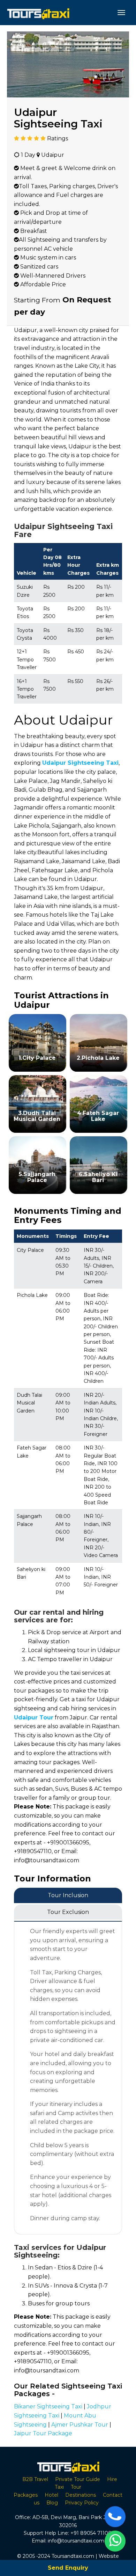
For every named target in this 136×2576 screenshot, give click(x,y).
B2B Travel (35, 2479)
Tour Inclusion (68, 1895)
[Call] (115, 2517)
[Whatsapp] (115, 2541)
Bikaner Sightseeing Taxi (48, 2406)
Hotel (51, 2495)
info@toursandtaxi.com (76, 2541)
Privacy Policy (82, 2503)
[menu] (121, 13)
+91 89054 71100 (91, 2533)
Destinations (81, 2495)
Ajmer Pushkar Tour (80, 2425)
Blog (52, 2503)
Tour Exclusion (68, 1912)
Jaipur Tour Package (43, 2433)
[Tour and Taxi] (38, 13)
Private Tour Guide (78, 2479)
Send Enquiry (68, 2568)
